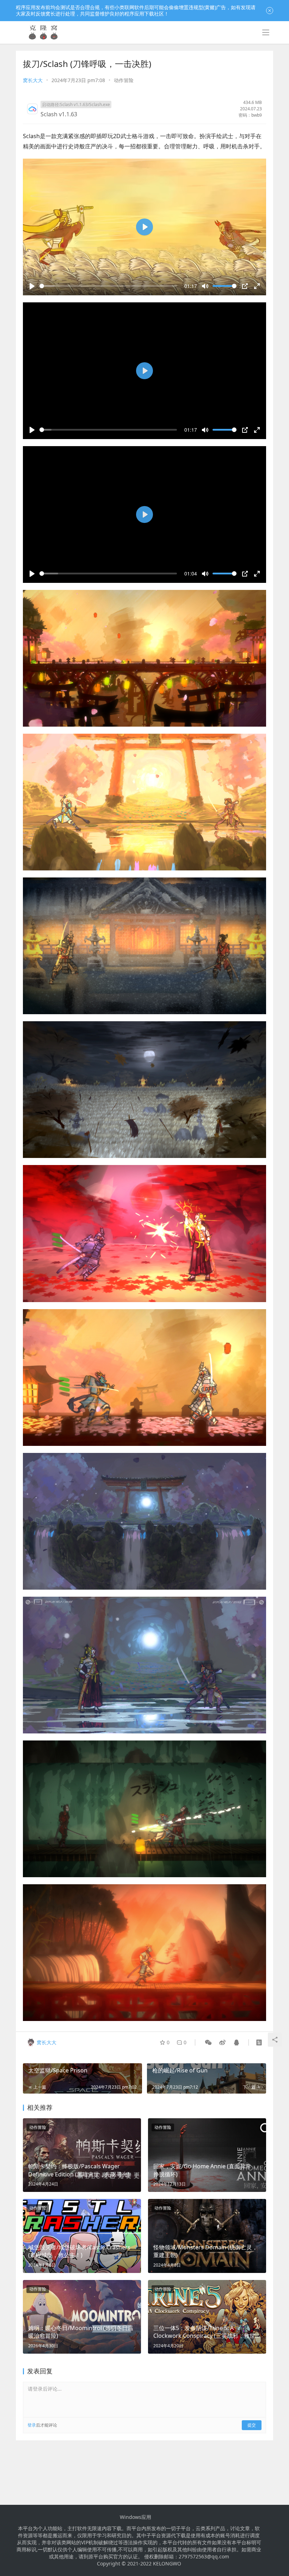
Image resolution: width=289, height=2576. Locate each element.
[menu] (266, 32)
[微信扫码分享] (208, 2042)
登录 (32, 2425)
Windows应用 (136, 2517)
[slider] (108, 286)
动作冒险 (124, 80)
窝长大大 (33, 80)
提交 (252, 2425)
